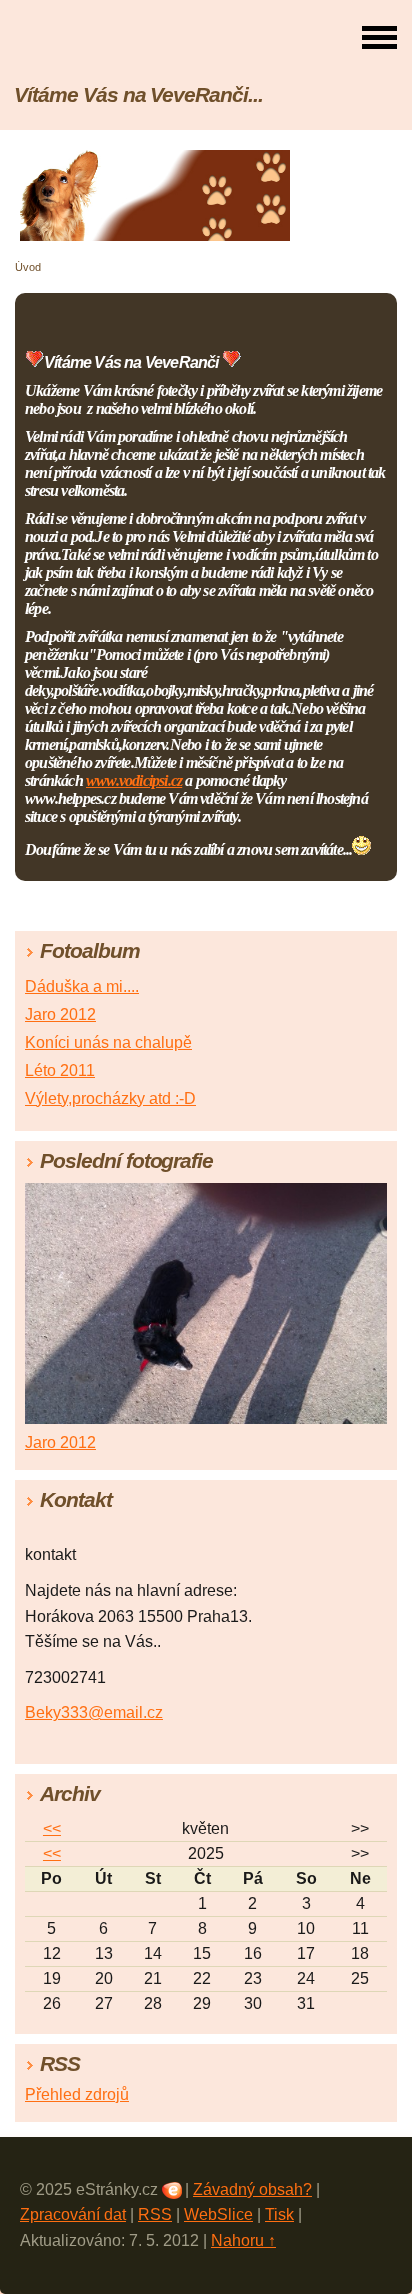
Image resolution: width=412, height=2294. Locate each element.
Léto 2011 (60, 1070)
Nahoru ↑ (243, 2240)
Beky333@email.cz (94, 1712)
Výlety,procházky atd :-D (110, 1098)
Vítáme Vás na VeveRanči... (138, 94)
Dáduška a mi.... (82, 986)
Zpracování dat (73, 2214)
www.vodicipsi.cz (134, 780)
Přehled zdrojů (77, 2094)
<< (52, 1828)
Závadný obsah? (252, 2189)
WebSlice (218, 2214)
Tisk (279, 2214)
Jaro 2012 (60, 1014)
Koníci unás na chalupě (108, 1042)
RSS (155, 2214)
